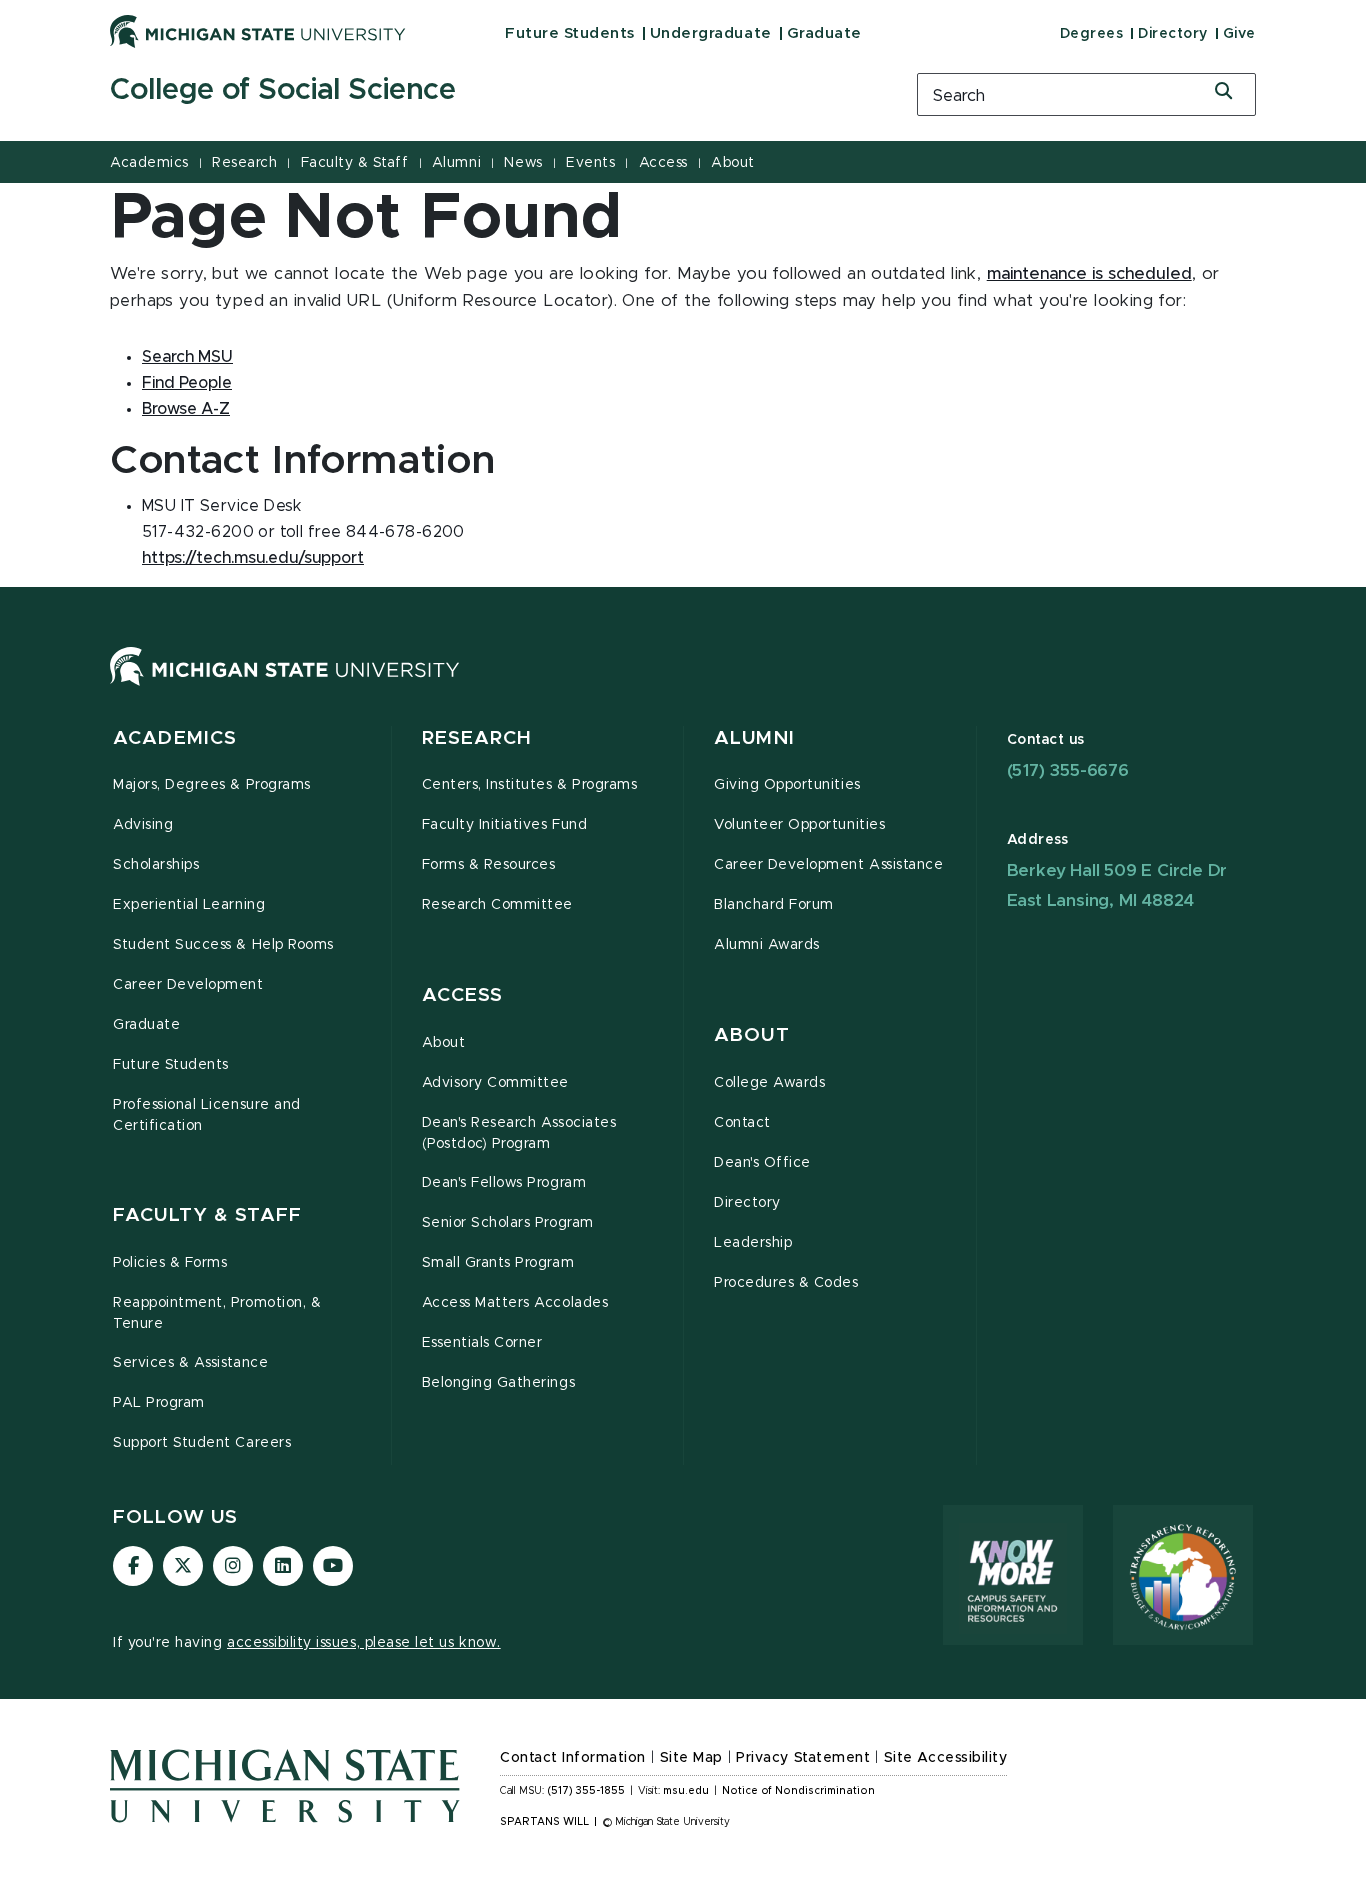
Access (663, 163)
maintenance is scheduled (1089, 274)
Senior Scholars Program (508, 1223)
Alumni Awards (767, 945)
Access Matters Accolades (515, 1303)
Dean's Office (762, 1163)
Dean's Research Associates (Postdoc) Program (519, 1133)
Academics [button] (175, 738)
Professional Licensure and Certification (207, 1115)
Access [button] (463, 995)
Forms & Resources (489, 865)
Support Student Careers (202, 1443)
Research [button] (477, 738)
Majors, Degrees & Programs (212, 785)
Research (244, 163)
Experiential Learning (189, 905)
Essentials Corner (482, 1343)
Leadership (753, 1243)
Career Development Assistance (828, 865)
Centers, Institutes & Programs (530, 785)
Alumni (456, 163)
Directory (1173, 34)
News (523, 163)
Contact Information (573, 1758)
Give (1239, 34)
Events (590, 163)
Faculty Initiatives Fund (505, 825)
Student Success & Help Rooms (223, 945)
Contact (742, 1123)
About (733, 163)
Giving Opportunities (787, 785)
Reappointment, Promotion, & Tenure (217, 1313)
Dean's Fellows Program (504, 1183)
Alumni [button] (754, 738)
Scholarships (156, 865)
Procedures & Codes (786, 1283)
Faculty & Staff (355, 163)
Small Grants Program (498, 1263)
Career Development (188, 985)
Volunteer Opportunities (799, 825)
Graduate (824, 33)
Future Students (570, 33)
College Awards (769, 1083)
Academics (149, 163)
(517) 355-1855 (586, 1791)
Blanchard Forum (774, 905)
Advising (143, 825)
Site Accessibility (946, 1758)
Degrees (1092, 34)
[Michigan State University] (258, 31)
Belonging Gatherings (499, 1383)
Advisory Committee (496, 1083)
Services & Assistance (190, 1363)
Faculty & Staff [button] (207, 1215)
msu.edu (686, 1791)
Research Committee (498, 905)
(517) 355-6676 (1068, 770)
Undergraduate (711, 33)
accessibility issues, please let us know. (364, 1643)
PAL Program (159, 1403)
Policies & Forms (170, 1263)
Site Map (691, 1758)
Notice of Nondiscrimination (798, 1791)
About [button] (752, 1035)
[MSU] (285, 686)
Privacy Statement (803, 1758)
